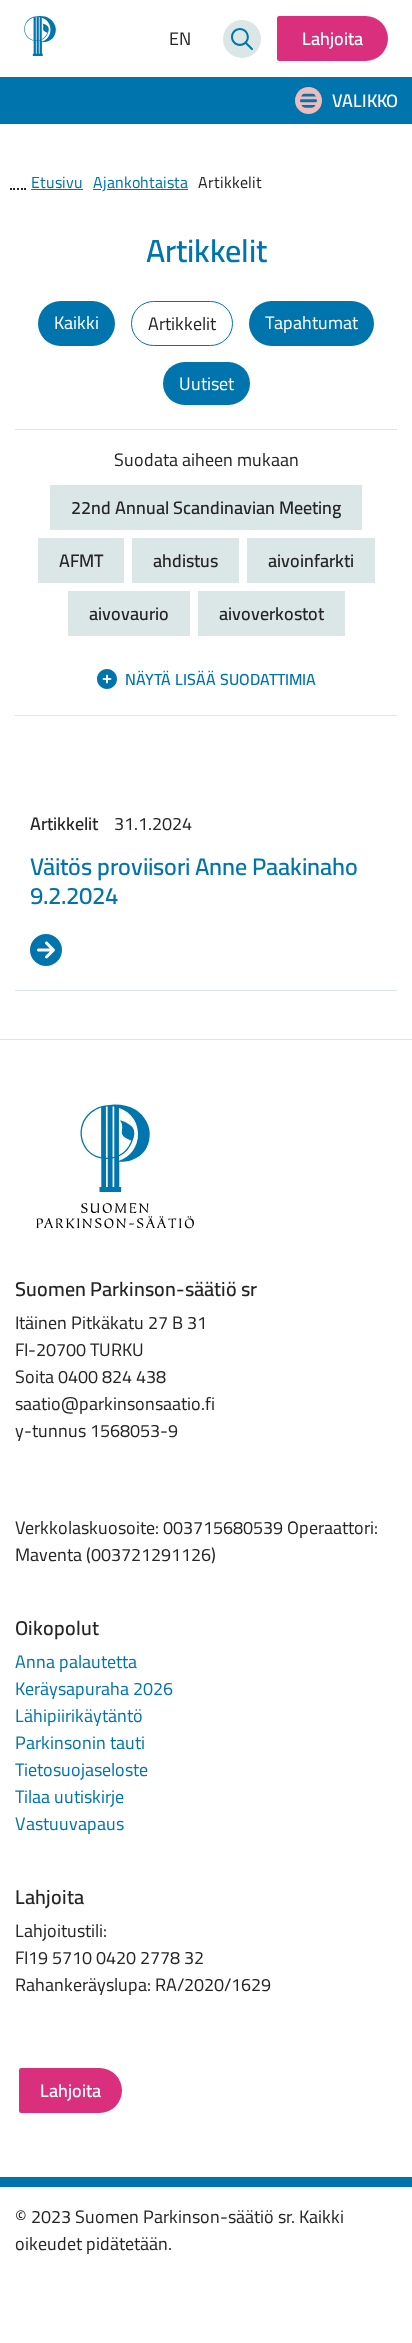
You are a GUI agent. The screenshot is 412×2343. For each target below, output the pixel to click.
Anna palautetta (76, 1661)
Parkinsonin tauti (80, 1742)
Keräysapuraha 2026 (94, 1688)
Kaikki (76, 322)
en (180, 39)
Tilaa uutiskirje (69, 1796)
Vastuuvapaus (69, 1823)
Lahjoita (332, 38)
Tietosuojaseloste (81, 1769)
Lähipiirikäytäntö (79, 1715)
